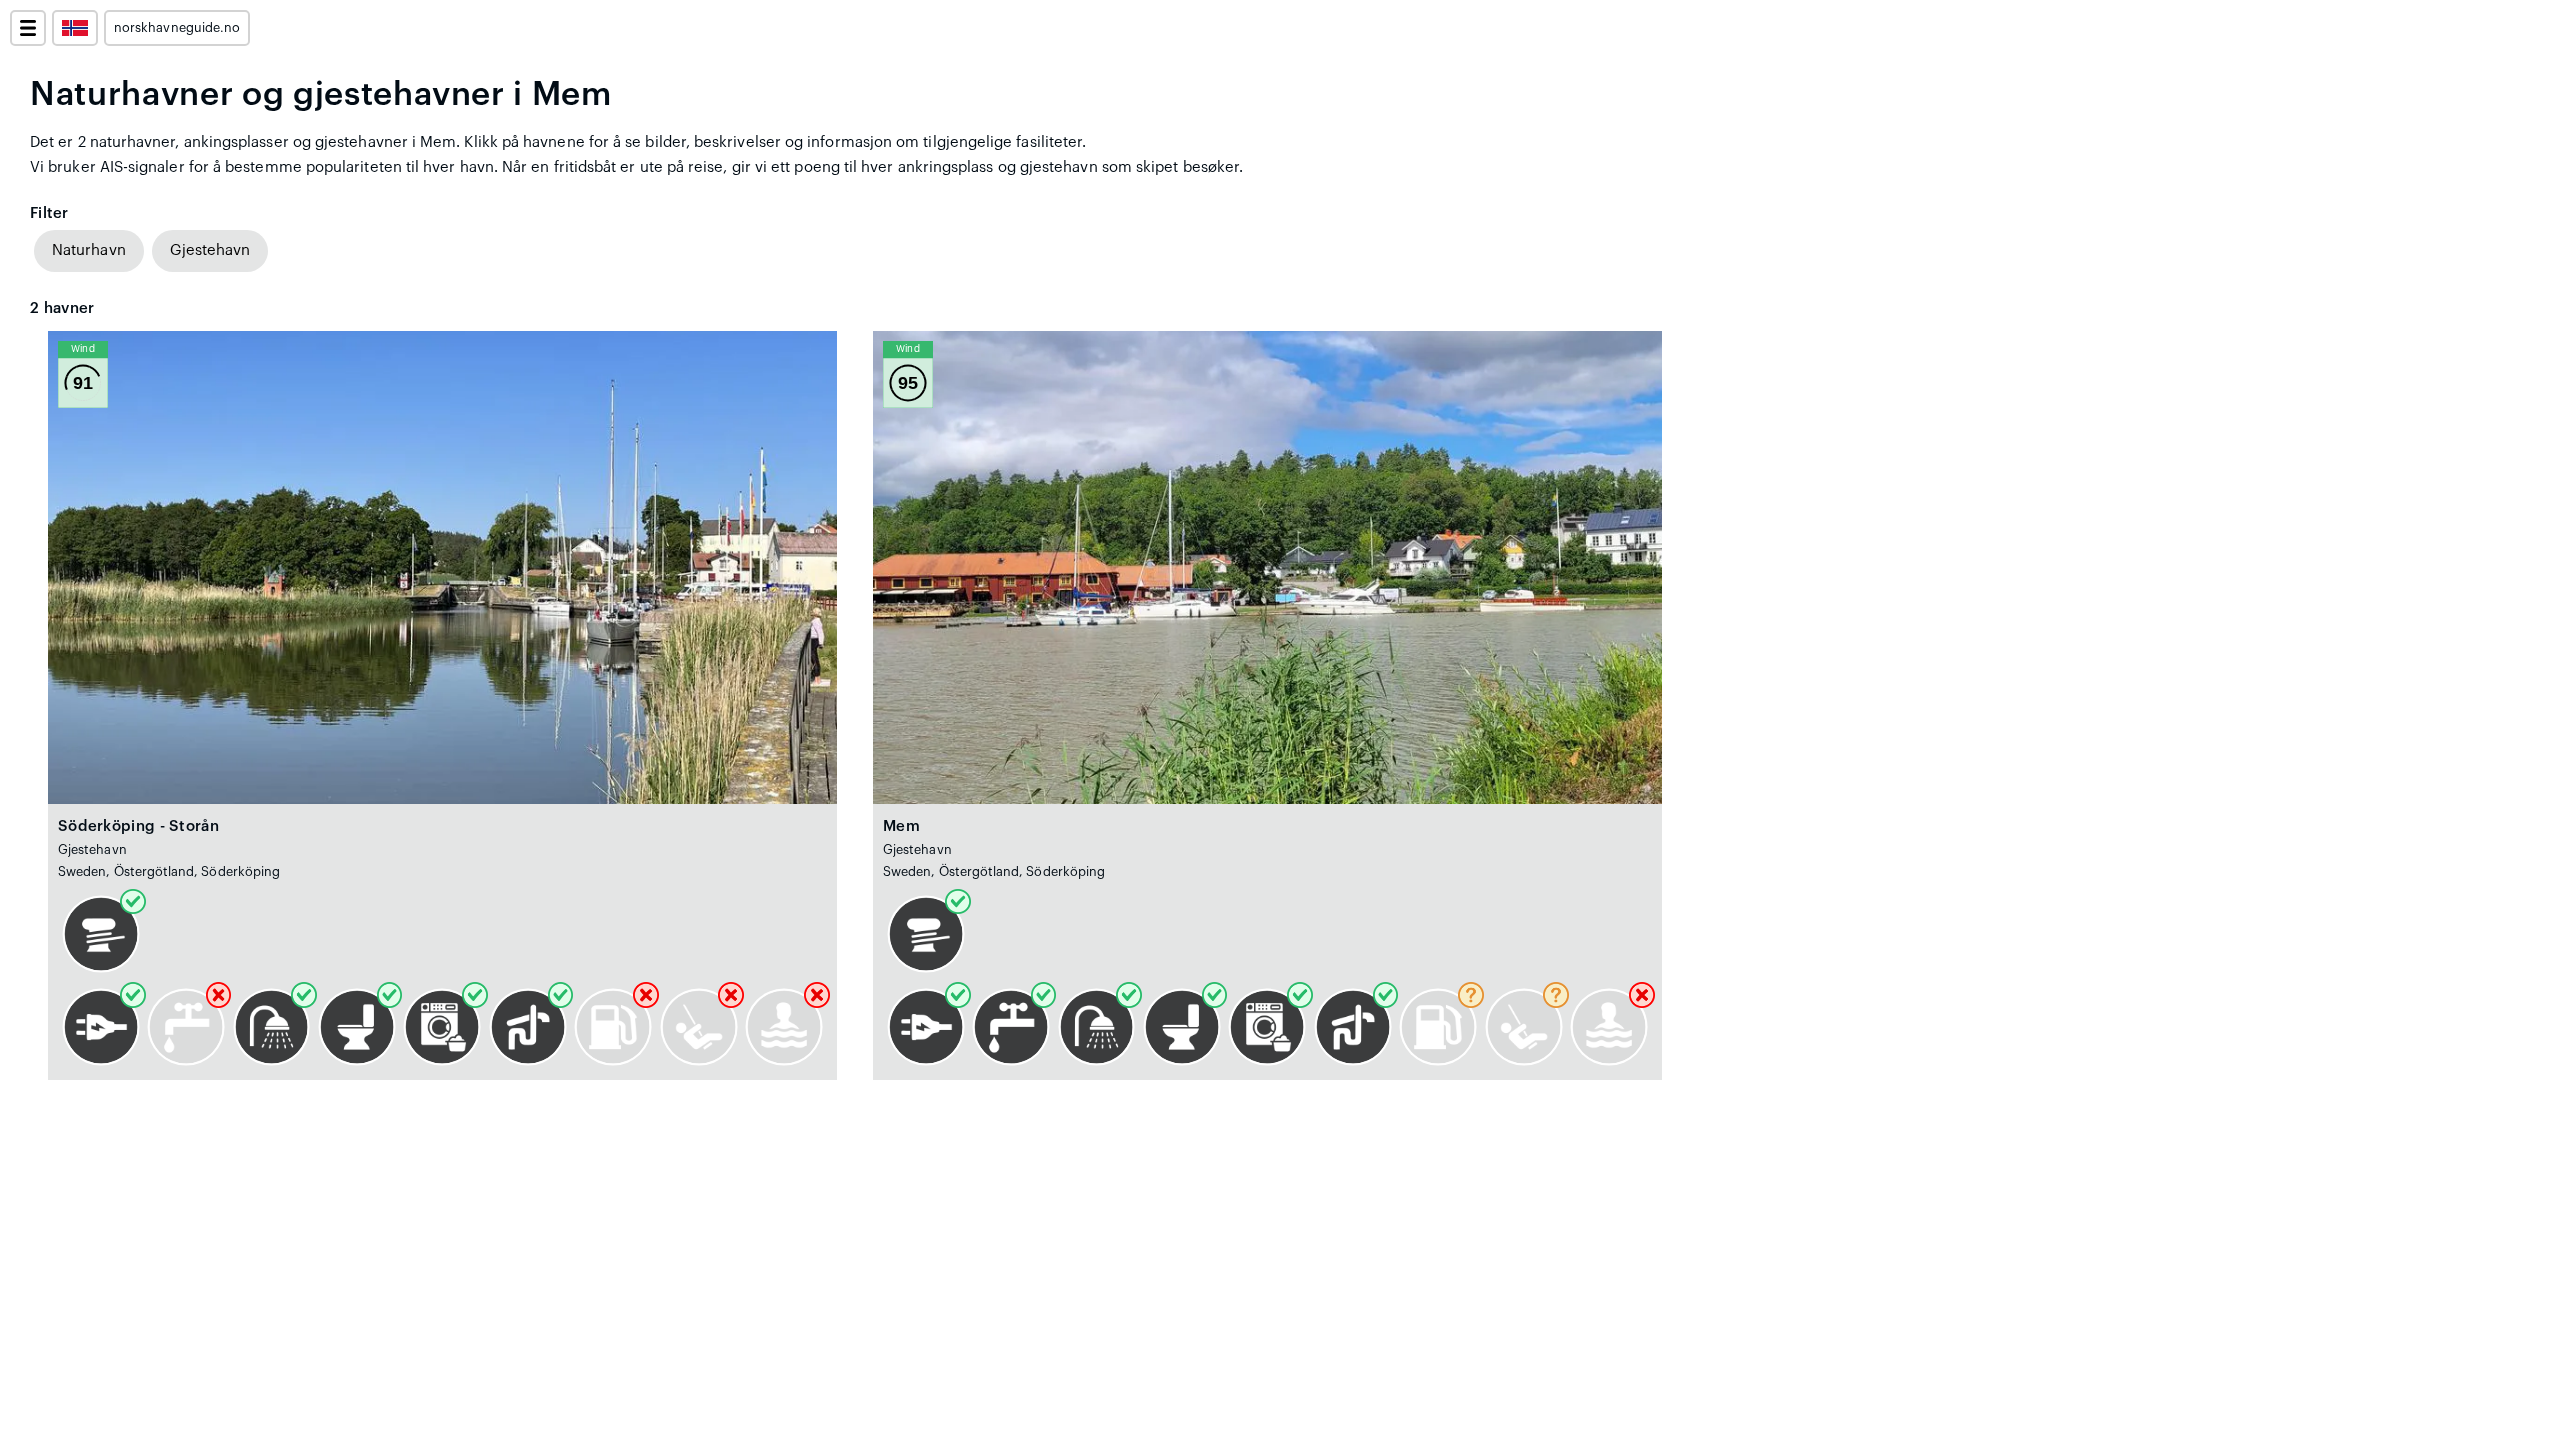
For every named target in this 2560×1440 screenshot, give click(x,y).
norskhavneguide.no (177, 28)
